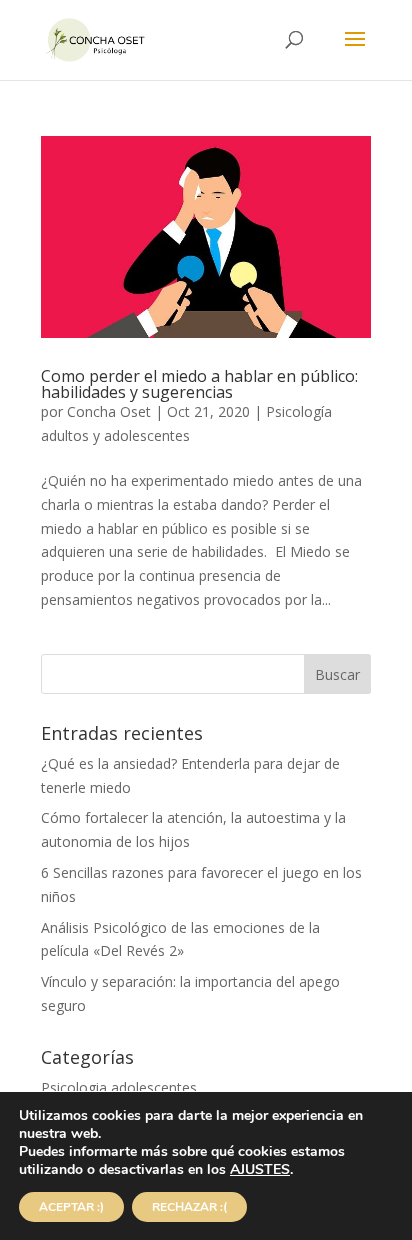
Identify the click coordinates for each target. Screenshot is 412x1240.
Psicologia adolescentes (119, 1087)
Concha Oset (109, 411)
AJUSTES (260, 1170)
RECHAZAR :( (189, 1207)
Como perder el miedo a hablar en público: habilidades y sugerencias (199, 384)
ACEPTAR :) (71, 1207)
